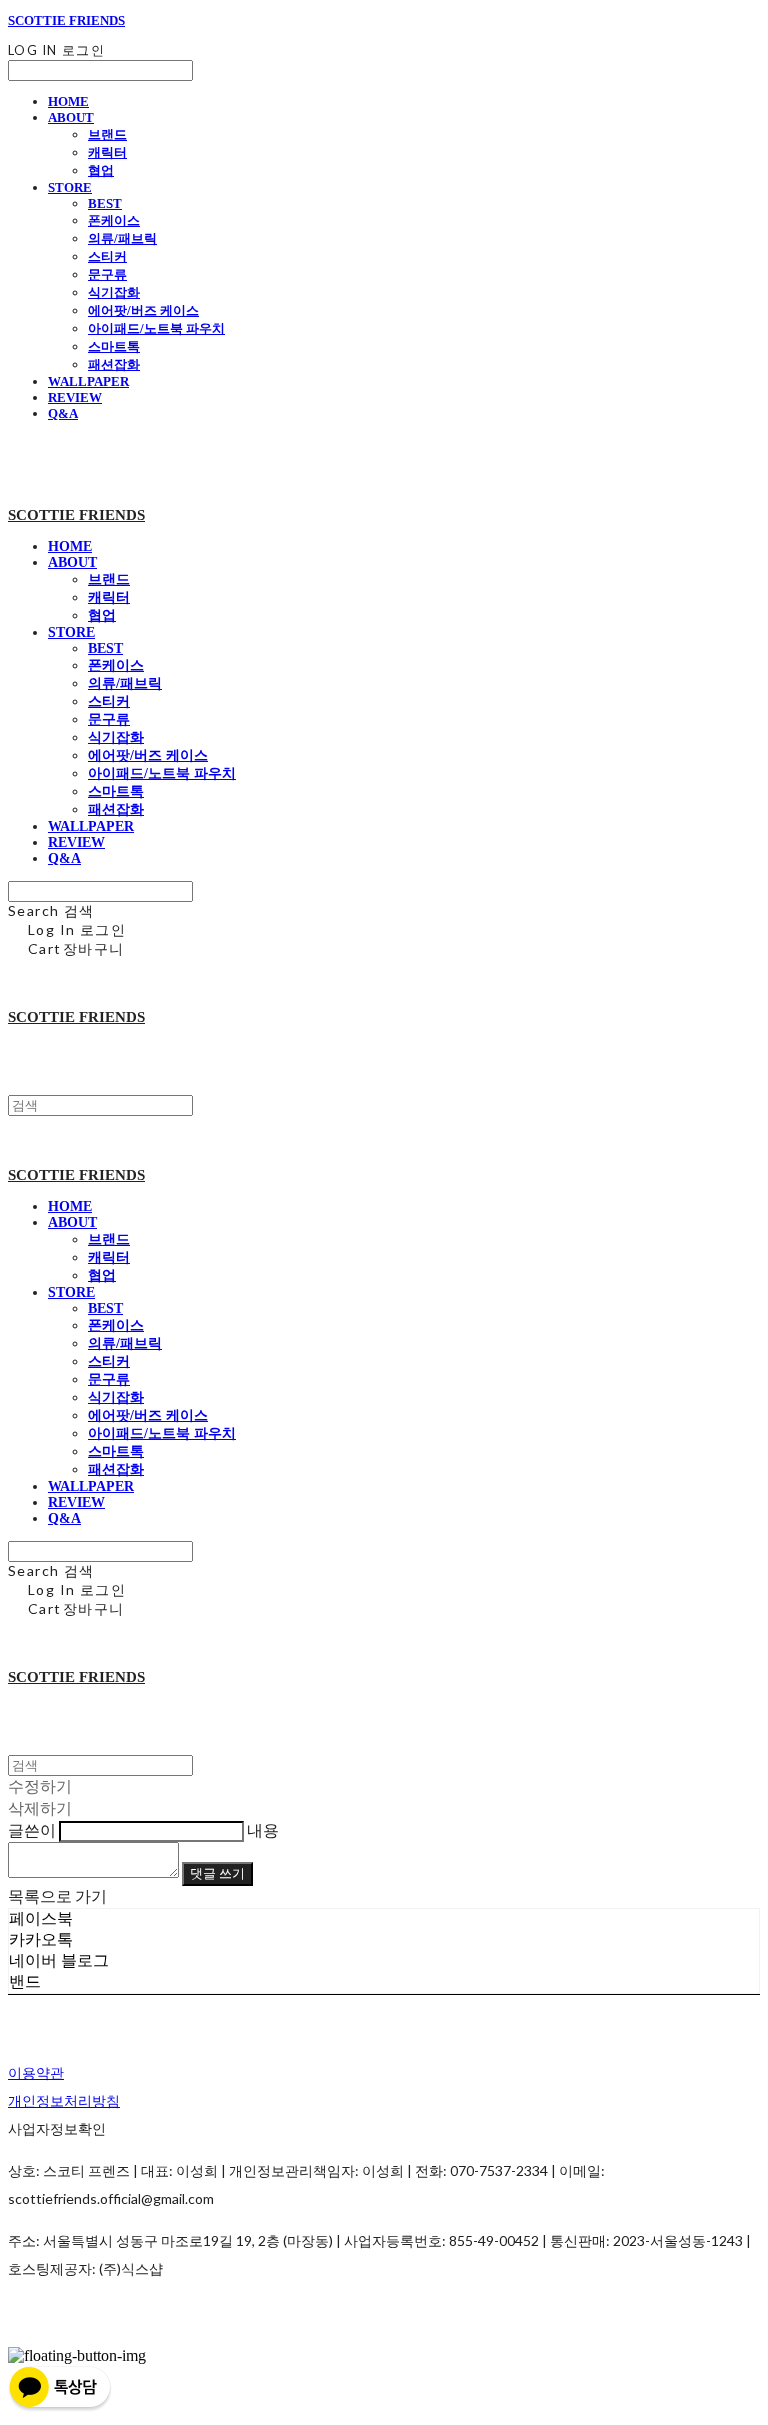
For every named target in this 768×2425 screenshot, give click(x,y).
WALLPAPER (88, 381)
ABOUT (71, 117)
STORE (70, 187)
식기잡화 (114, 292)
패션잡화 (114, 364)
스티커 (107, 256)
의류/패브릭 (122, 238)
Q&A (63, 413)
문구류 (107, 274)
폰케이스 (114, 220)
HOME (68, 101)
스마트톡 (114, 346)
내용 (263, 1829)
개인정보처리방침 (64, 2100)
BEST (105, 203)
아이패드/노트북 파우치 (156, 328)
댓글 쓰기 (217, 1873)
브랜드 (107, 134)
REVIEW (75, 397)
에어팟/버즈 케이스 (143, 310)
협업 (101, 170)
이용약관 (36, 2072)
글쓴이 (32, 1829)
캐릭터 (107, 152)
